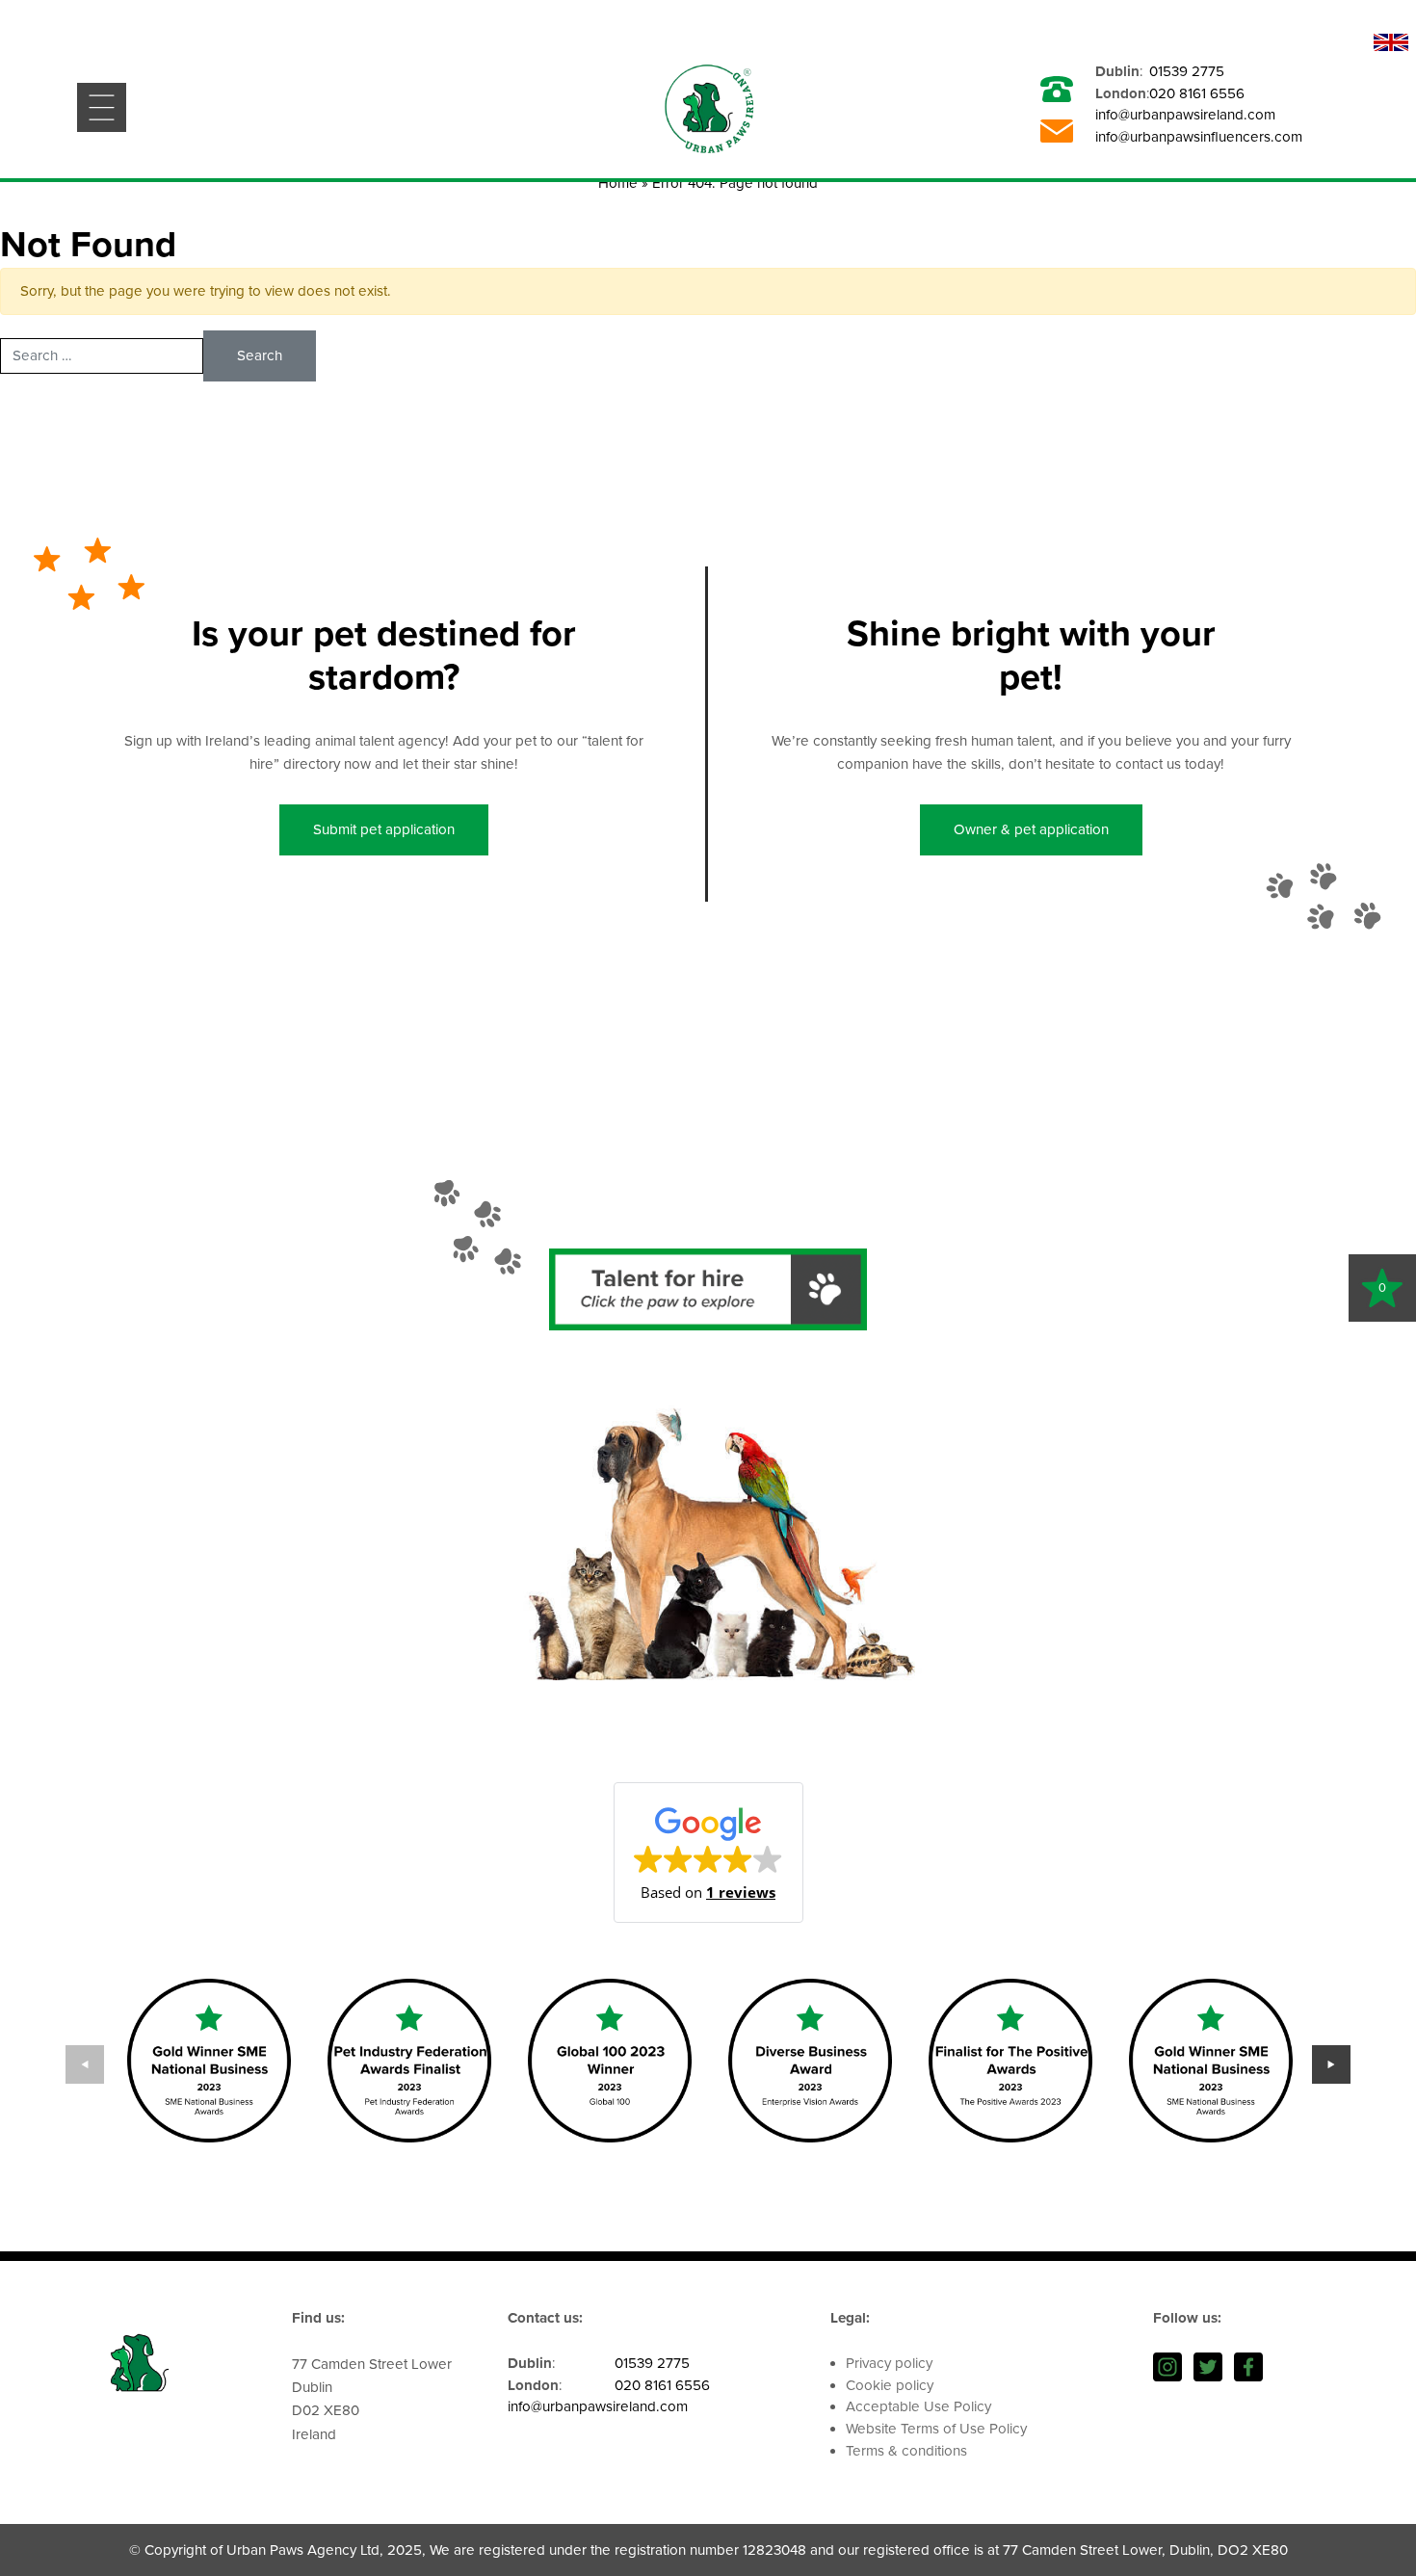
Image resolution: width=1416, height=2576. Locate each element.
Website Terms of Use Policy (936, 2429)
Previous (85, 2064)
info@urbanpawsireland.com (1185, 115)
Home (618, 183)
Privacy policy (889, 2363)
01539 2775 (1187, 71)
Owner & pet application (1031, 829)
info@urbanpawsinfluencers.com (1199, 137)
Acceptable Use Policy (918, 2406)
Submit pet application (384, 829)
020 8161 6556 (1197, 93)
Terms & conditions (906, 2451)
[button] (708, 1853)
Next (1331, 2064)
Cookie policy (890, 2385)
